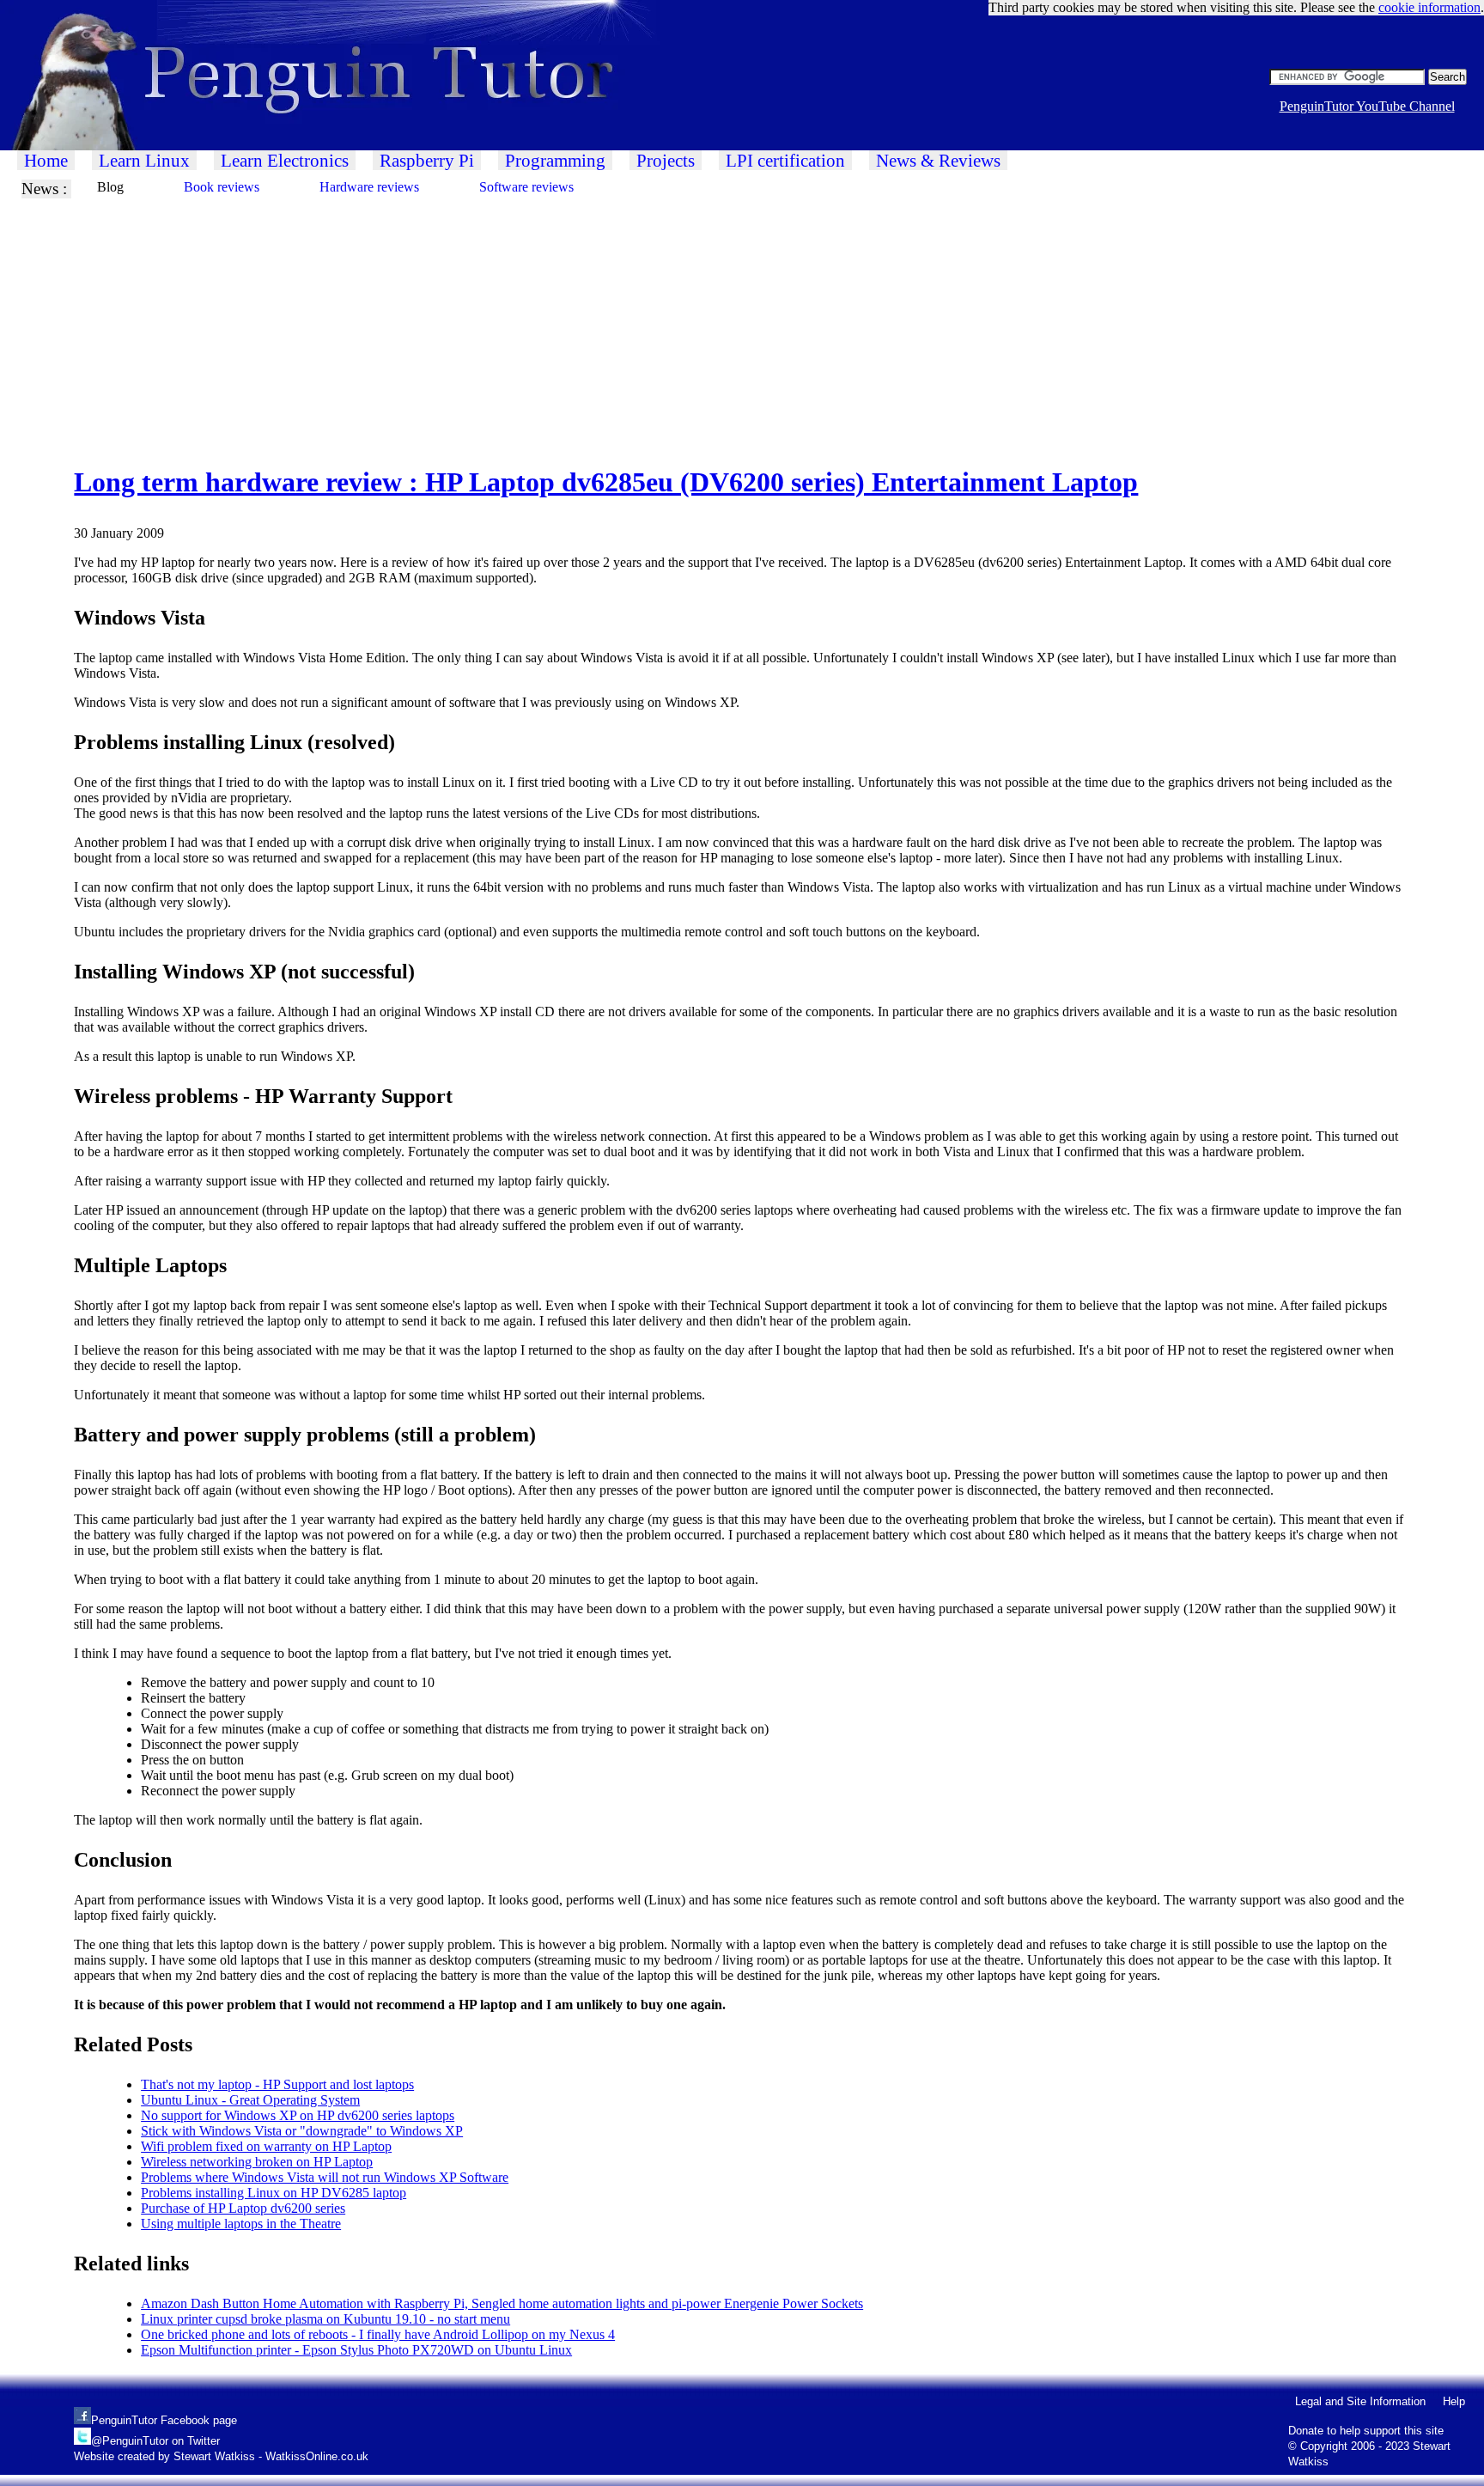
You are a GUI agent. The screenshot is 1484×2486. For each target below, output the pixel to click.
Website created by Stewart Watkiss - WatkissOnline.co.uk (221, 2456)
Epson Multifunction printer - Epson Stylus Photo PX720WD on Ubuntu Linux (356, 2350)
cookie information (1429, 7)
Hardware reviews (369, 187)
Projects (666, 160)
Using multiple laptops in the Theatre (241, 2224)
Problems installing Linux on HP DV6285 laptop (274, 2193)
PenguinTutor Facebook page (164, 2420)
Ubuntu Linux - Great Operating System (250, 2100)
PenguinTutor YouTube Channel (1367, 106)
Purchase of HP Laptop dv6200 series (243, 2208)
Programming (555, 160)
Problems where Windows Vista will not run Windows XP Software (325, 2177)
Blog (110, 187)
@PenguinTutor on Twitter (155, 2441)
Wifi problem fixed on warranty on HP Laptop (266, 2146)
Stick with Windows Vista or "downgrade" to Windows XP (302, 2131)
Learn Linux (144, 160)
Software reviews (526, 187)
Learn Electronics (285, 160)
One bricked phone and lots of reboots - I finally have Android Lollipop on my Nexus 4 (378, 2334)
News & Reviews (938, 160)
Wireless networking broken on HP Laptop (257, 2162)
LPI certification (785, 160)
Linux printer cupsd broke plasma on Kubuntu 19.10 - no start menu (325, 2319)
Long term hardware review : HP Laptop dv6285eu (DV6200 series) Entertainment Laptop (606, 482)
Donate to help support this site (1366, 2431)
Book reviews (222, 187)
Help (1454, 2401)
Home (46, 160)
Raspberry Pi (427, 160)
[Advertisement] (515, 319)
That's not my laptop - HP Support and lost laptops (277, 2084)
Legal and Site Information (1360, 2401)
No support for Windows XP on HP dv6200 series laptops (298, 2115)
